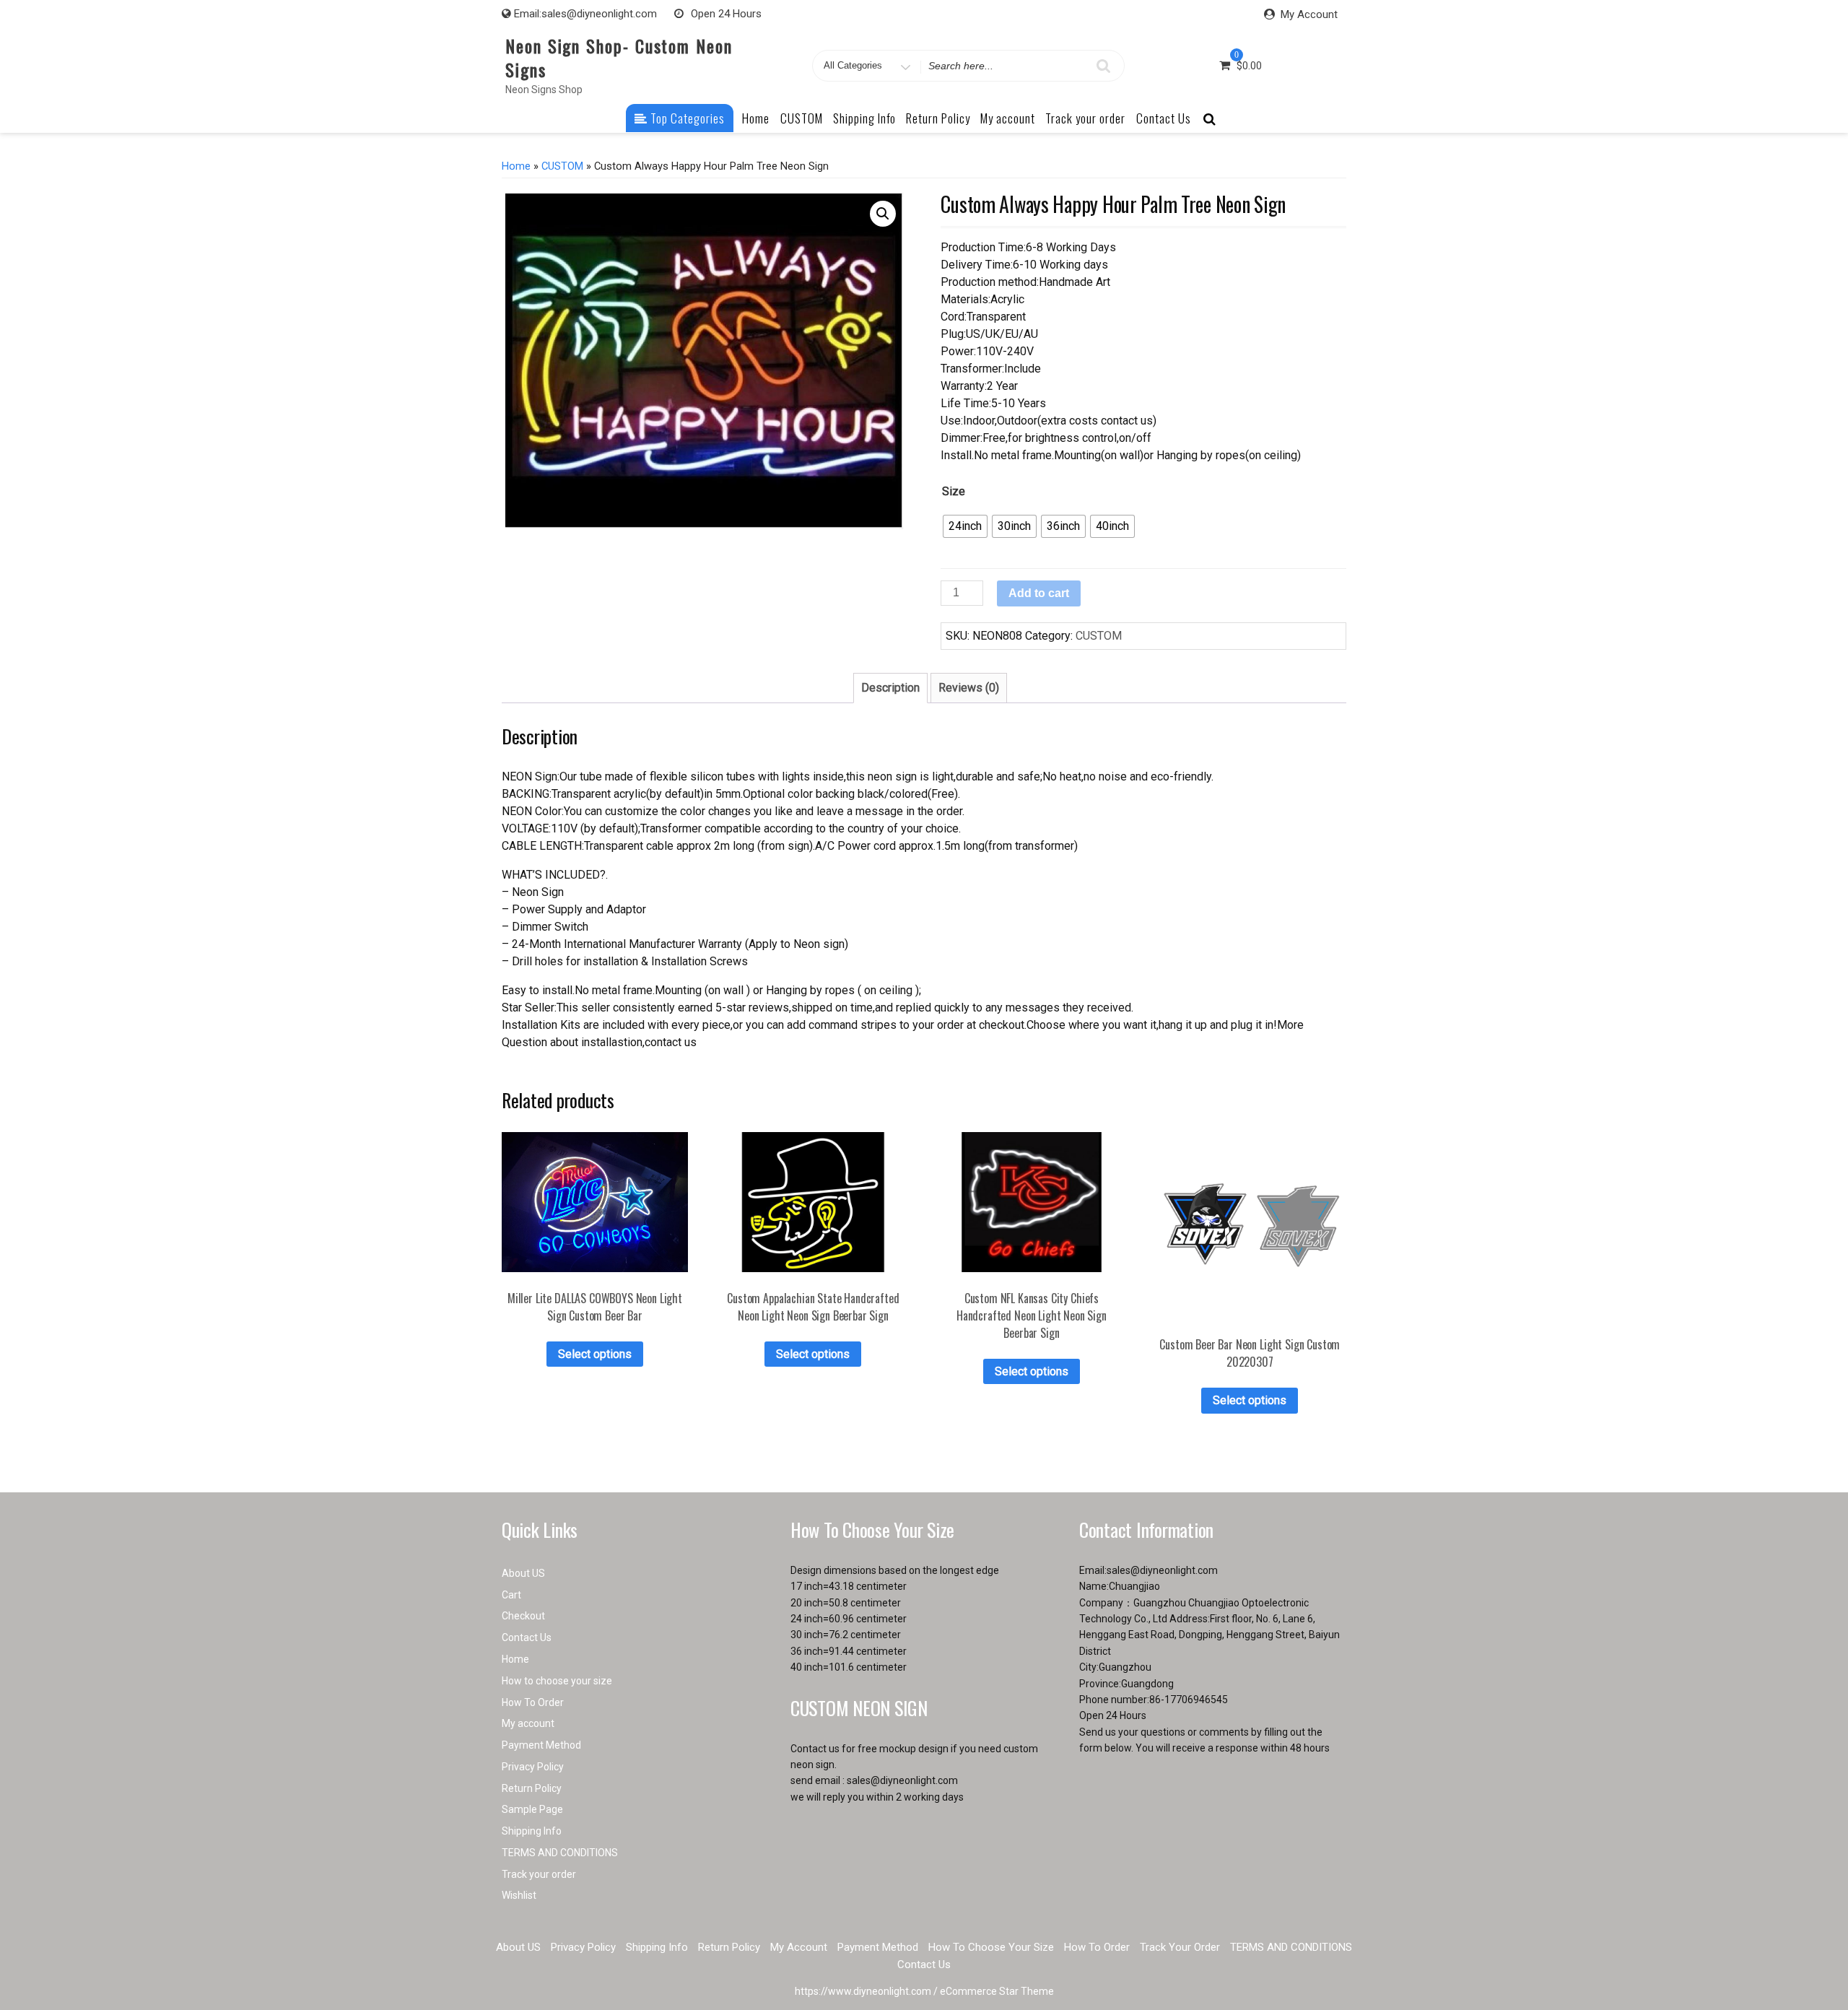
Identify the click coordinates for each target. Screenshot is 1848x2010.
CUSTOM (802, 118)
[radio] (965, 526)
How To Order (533, 1702)
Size (954, 491)
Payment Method (541, 1745)
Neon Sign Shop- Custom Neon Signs (619, 57)
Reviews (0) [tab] (969, 688)
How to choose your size (557, 1681)
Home (756, 118)
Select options (595, 1354)
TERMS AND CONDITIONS (560, 1853)
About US (523, 1573)
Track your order (1085, 118)
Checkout (523, 1616)
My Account (1309, 14)
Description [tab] (890, 688)
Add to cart (1039, 593)
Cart (511, 1595)
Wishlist (519, 1895)
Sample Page (532, 1809)
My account (1008, 118)
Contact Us (1164, 118)
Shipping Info (864, 118)
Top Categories (686, 118)
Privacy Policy (533, 1767)
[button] (883, 214)
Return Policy (938, 118)
